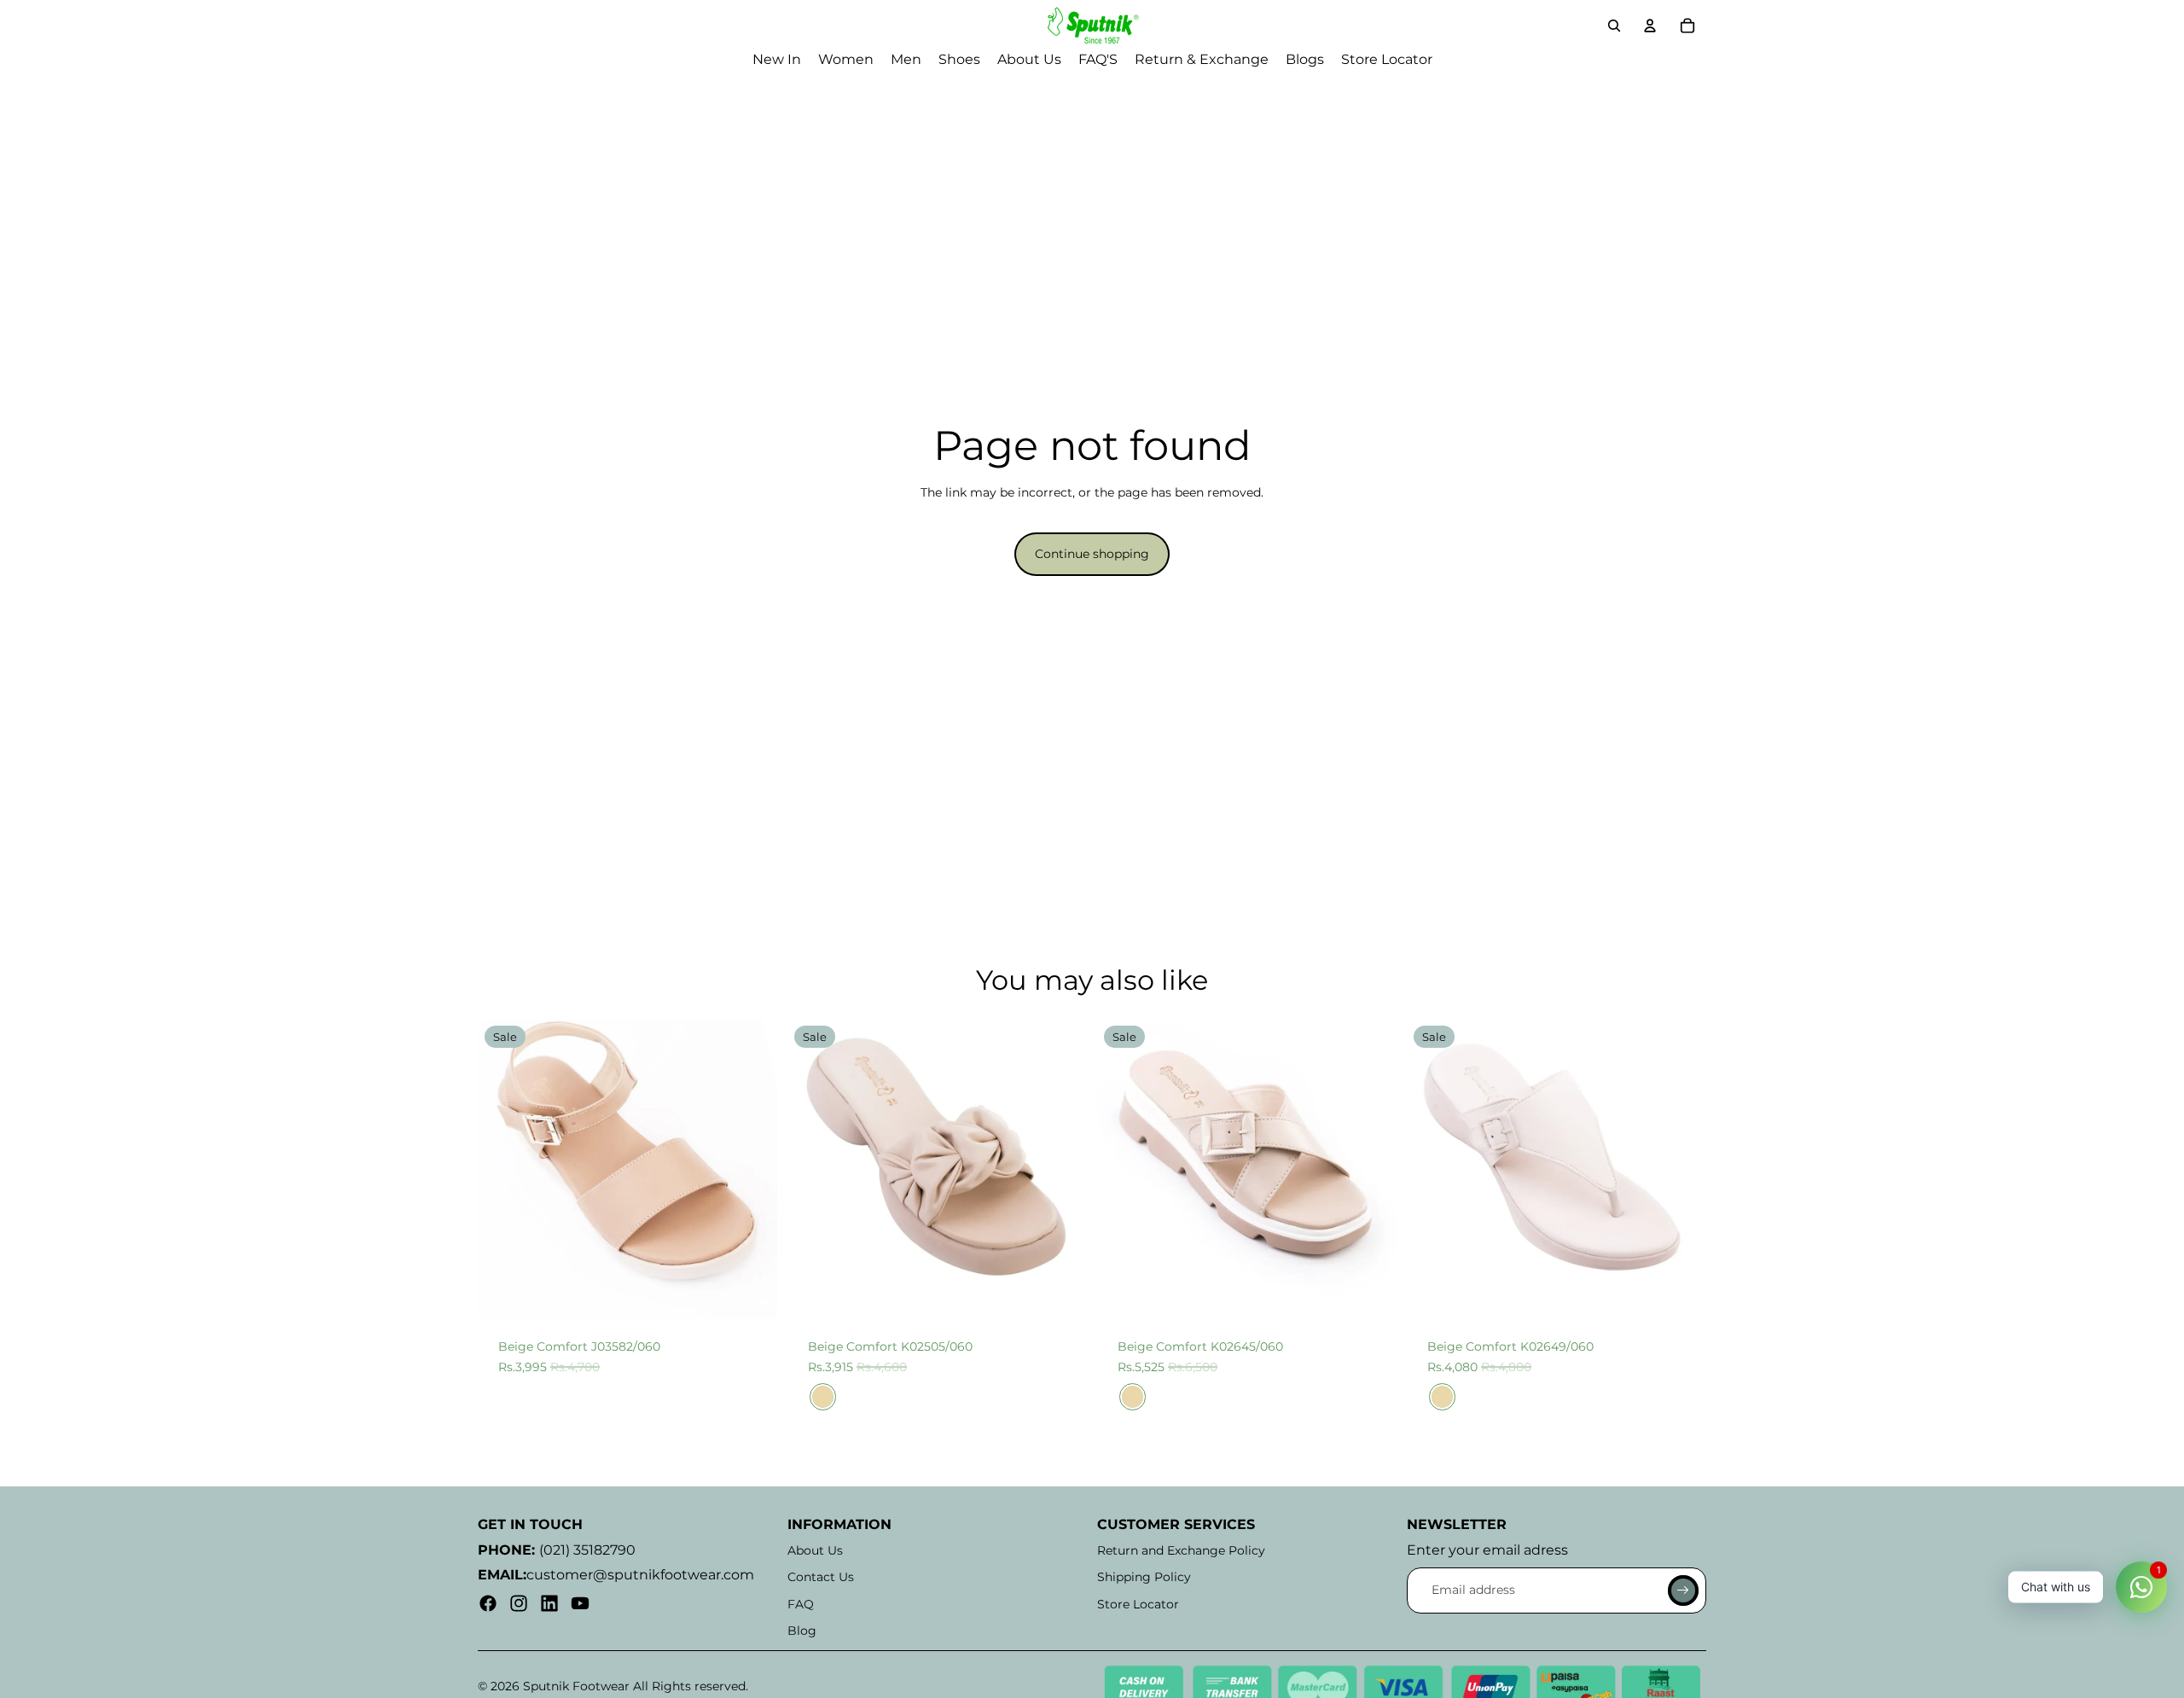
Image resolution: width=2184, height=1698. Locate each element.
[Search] (1614, 26)
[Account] (1650, 26)
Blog (802, 1631)
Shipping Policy (1144, 1577)
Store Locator (1138, 1604)
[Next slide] (752, 1169)
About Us (815, 1550)
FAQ (801, 1604)
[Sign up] (1683, 1590)
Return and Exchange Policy (1181, 1550)
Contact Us (821, 1577)
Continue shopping (1092, 554)
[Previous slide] (503, 1169)
